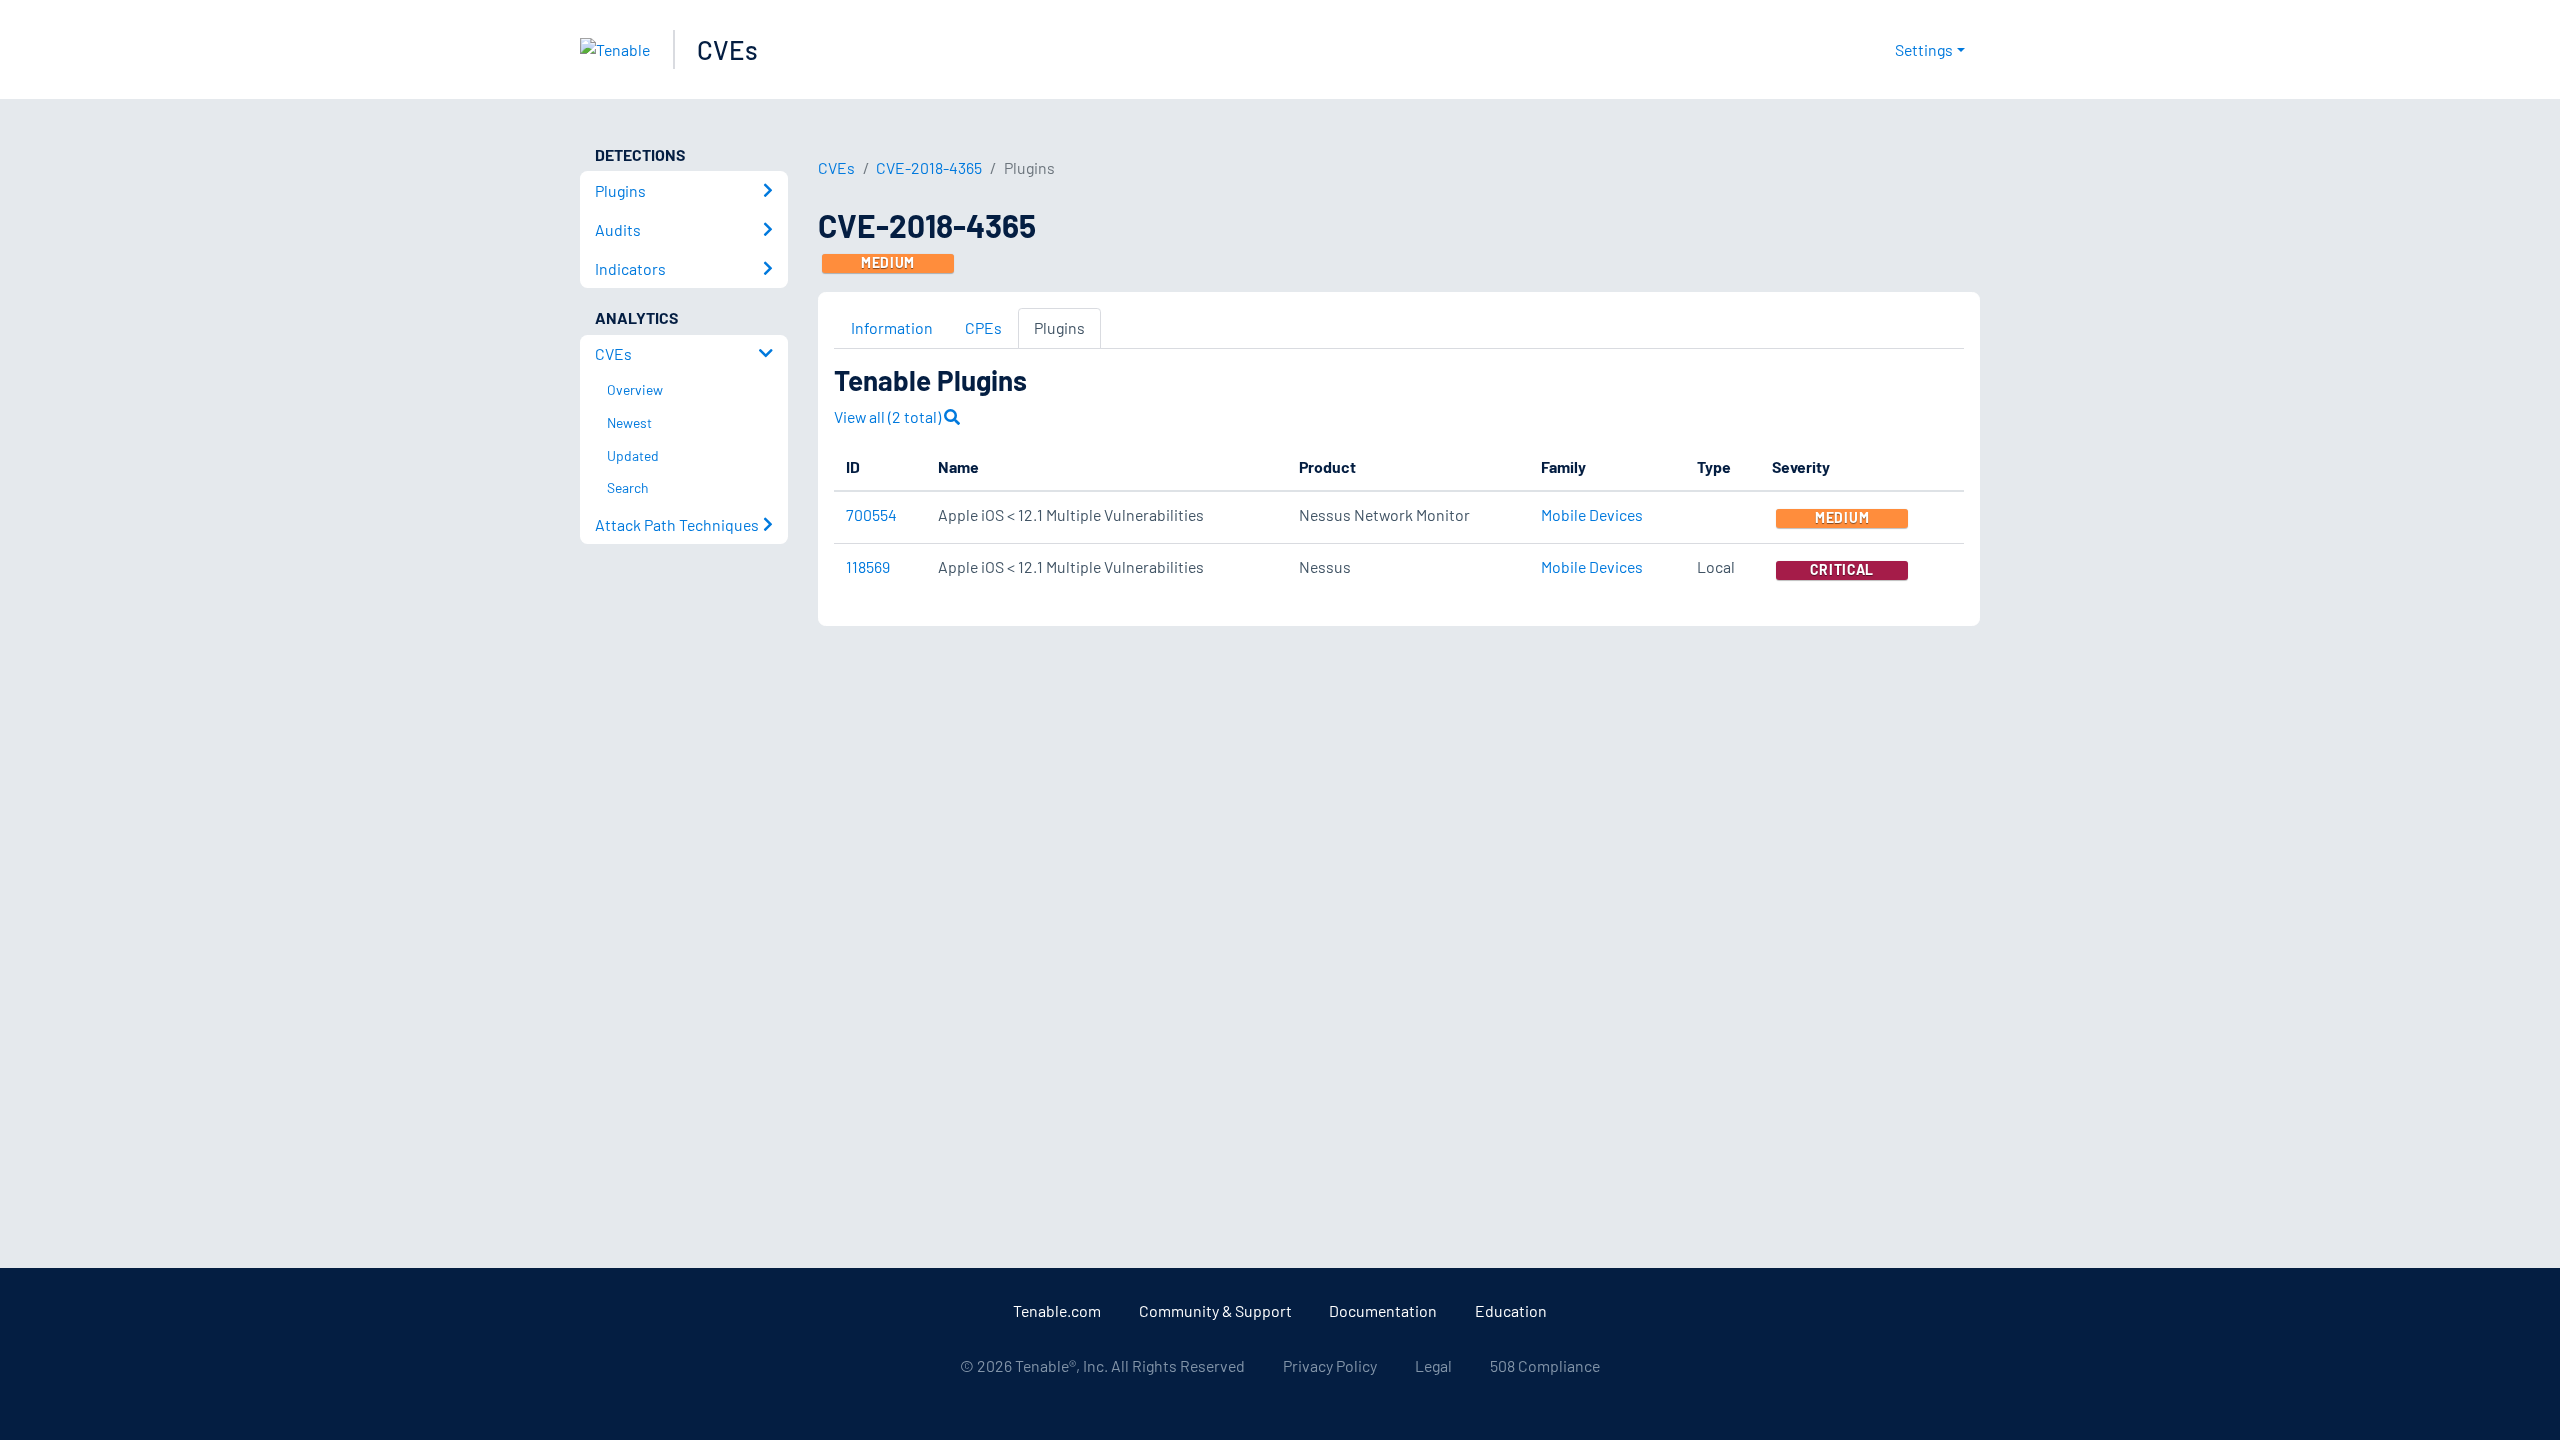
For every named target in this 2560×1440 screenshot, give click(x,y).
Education (1511, 1310)
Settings (1924, 49)
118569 (868, 566)
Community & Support (1215, 1310)
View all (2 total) (889, 416)
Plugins (1059, 327)
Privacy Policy (1330, 1365)
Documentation (1383, 1310)
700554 (871, 514)
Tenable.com (1057, 1310)
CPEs (983, 327)
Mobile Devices (1592, 514)
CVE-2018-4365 (929, 167)
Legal (1433, 1365)
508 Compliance (1545, 1365)
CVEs (727, 49)
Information (892, 327)
